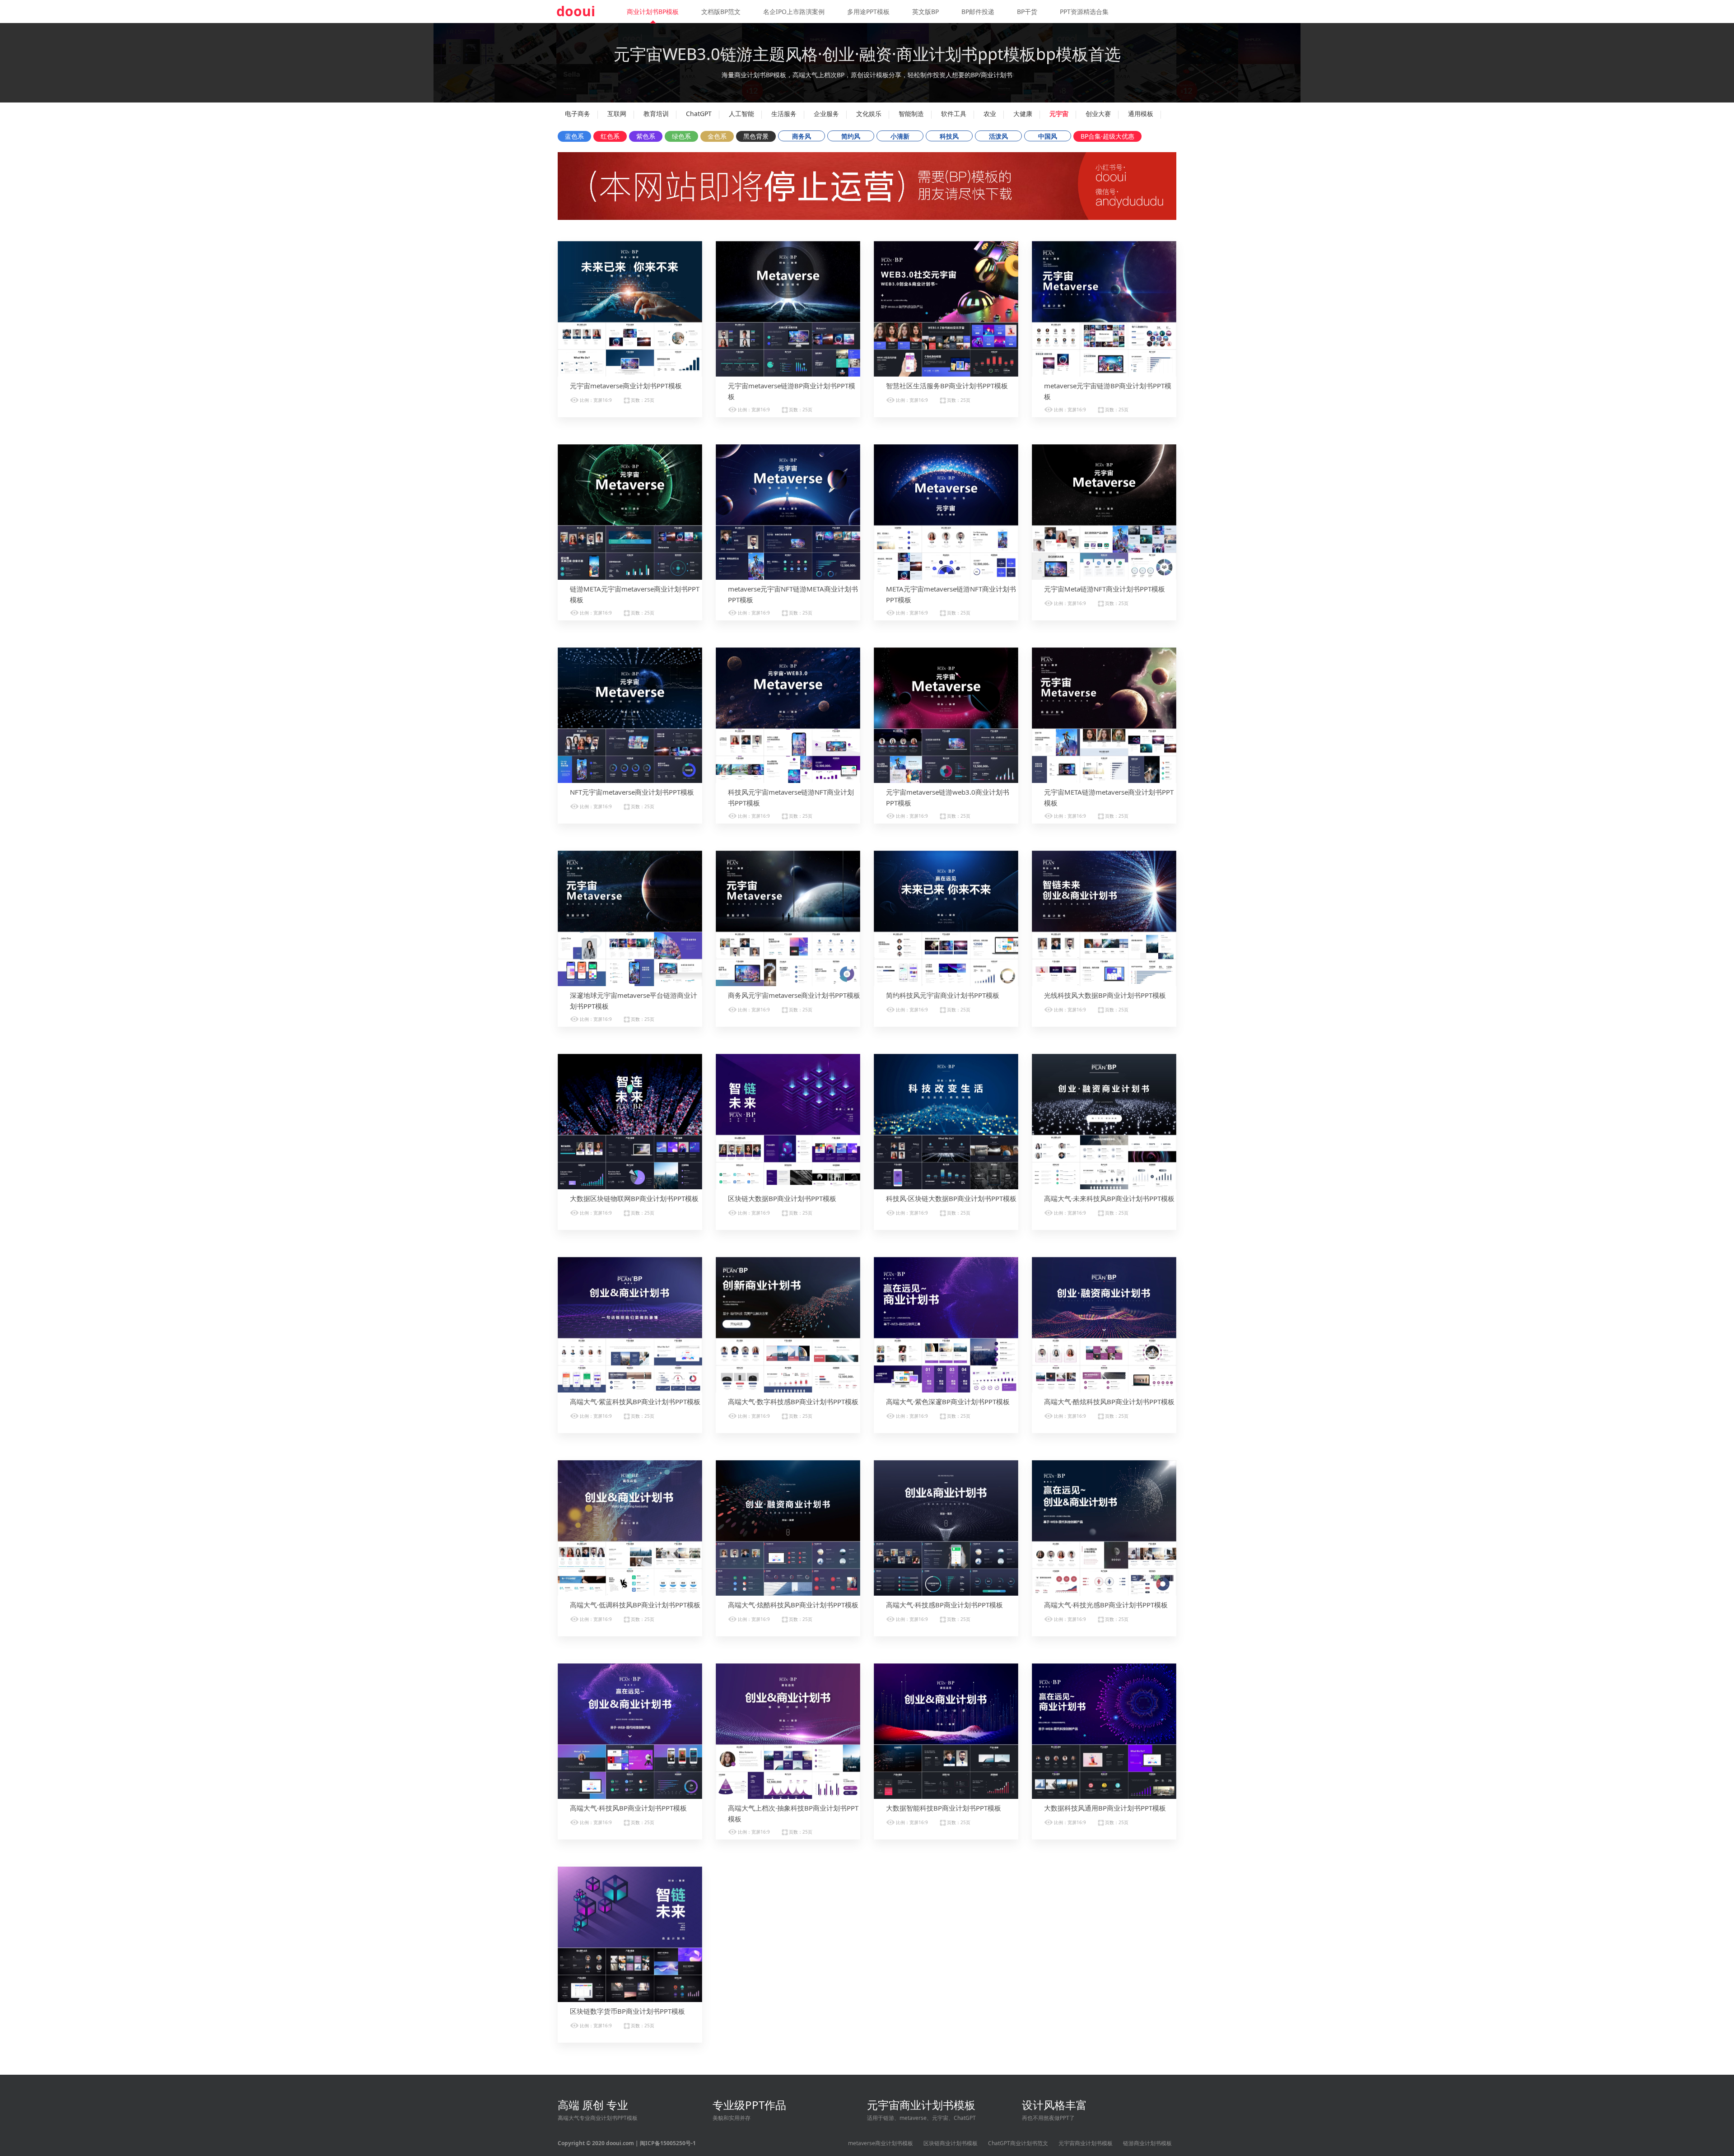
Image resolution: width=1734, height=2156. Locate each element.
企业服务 (826, 114)
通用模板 (1141, 114)
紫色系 (646, 136)
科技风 (949, 136)
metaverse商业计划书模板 (881, 2143)
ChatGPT (699, 114)
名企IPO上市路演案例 (794, 12)
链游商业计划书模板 (1147, 2143)
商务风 (802, 136)
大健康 (1023, 114)
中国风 (1048, 136)
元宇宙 (1059, 114)
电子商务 (578, 114)
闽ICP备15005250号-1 (668, 2143)
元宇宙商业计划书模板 (1086, 2143)
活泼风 (998, 136)
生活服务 (784, 114)
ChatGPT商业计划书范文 (1018, 2143)
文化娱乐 (869, 114)
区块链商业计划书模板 (951, 2143)
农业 (990, 114)
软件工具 (954, 114)
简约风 (851, 136)
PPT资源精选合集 (1084, 12)
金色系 (717, 136)
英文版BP (925, 12)
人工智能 (741, 114)
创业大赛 (1098, 114)
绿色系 (681, 136)
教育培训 (656, 114)
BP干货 (1027, 12)
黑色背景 (756, 136)
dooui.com (620, 2143)
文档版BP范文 (721, 12)
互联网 (617, 114)
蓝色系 (574, 136)
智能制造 (911, 114)
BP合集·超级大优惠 (1107, 136)
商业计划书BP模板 (653, 12)
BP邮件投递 (978, 12)
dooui (576, 11)
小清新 (900, 136)
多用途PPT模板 (868, 12)
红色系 (610, 136)
